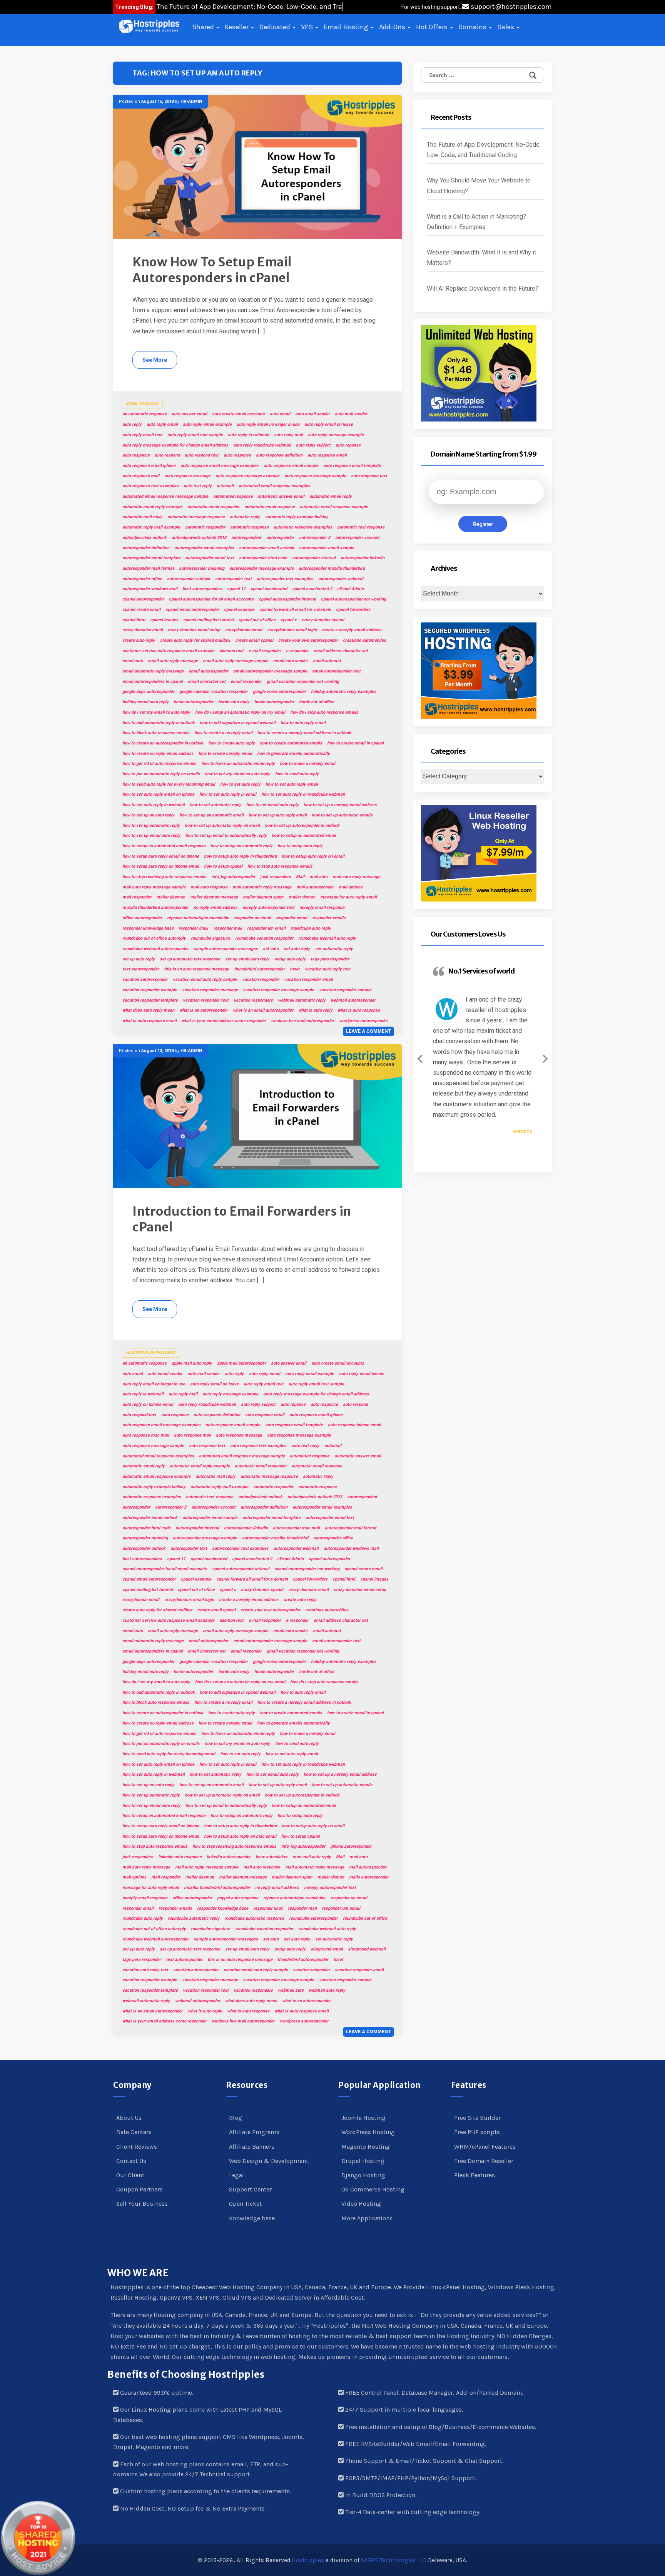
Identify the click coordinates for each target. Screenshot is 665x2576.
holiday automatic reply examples (344, 692)
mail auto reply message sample (154, 887)
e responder (297, 651)
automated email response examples (274, 486)
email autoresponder (208, 671)
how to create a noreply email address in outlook (304, 733)
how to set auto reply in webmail (154, 805)
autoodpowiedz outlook (145, 538)
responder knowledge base (148, 928)
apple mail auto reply (192, 1363)
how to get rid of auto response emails (159, 764)
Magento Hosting (366, 2147)
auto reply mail (288, 435)
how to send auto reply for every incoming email (169, 784)
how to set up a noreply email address (340, 805)
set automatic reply (334, 949)
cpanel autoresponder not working (353, 599)
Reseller (237, 27)
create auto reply (139, 640)
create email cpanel (254, 640)
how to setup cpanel (223, 866)
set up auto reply (139, 959)
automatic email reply (331, 496)
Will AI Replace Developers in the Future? (483, 289)
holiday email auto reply (145, 702)
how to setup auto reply (300, 846)
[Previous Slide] (420, 1057)
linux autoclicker (272, 1857)
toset (295, 969)
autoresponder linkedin (363, 558)
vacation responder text (206, 1000)
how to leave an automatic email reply (238, 764)
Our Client (130, 2175)
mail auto (318, 877)
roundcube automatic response (254, 1918)
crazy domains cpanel (323, 620)
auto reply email (162, 424)
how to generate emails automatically (293, 754)
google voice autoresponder (279, 692)
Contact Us (131, 2161)
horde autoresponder (274, 702)
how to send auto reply (297, 774)
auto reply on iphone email (148, 1404)
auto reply (132, 424)
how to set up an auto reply (148, 815)
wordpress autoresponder (363, 1021)
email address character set (341, 651)
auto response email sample (291, 466)
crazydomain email (244, 630)
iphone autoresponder (351, 1846)
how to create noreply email (225, 754)
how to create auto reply (231, 743)
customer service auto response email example (168, 651)
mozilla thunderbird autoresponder (155, 907)
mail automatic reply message (262, 887)
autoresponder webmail (341, 579)
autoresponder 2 (315, 538)
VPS (308, 27)
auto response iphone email (354, 1425)
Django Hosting (363, 2175)
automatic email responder (213, 507)
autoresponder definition (146, 548)
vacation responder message (210, 990)
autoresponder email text (210, 558)
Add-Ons (393, 27)
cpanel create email (141, 610)
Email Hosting (347, 27)
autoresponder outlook (189, 579)
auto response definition (279, 455)
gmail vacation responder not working (303, 682)
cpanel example (239, 610)
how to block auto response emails (156, 733)
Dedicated (276, 27)
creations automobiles (364, 640)
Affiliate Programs (254, 2132)
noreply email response (322, 907)
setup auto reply (290, 959)
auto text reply (198, 486)
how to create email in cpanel (355, 743)
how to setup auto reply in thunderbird (240, 856)
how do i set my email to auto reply (156, 712)
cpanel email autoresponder (192, 610)
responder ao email (252, 918)
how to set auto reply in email (228, 794)
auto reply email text (142, 435)
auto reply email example (207, 424)
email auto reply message (173, 661)
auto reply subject (313, 445)
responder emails (329, 918)
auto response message (187, 476)
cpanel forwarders (353, 610)
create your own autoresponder (308, 640)
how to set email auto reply (272, 805)
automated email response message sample (165, 496)
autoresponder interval (314, 558)
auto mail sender (351, 414)
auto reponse (348, 445)
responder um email (266, 928)
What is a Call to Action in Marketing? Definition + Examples (476, 222)
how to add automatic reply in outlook (159, 723)
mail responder (137, 897)
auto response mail (141, 476)
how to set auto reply (240, 784)
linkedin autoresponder (229, 1857)
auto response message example (247, 476)
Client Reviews (137, 2147)
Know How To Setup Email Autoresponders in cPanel (212, 270)
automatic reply (245, 517)
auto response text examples (150, 486)
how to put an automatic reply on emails (161, 774)
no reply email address (216, 907)
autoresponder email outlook (267, 548)
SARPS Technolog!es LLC (394, 2560)
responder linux (193, 928)
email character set (207, 682)
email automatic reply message (153, 671)
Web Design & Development (269, 2161)
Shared (204, 27)
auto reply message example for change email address (175, 445)
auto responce (136, 455)
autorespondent (246, 538)
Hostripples (308, 2560)
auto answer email (189, 414)
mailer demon (302, 897)
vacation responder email (308, 979)
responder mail (228, 928)
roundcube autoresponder (313, 1918)
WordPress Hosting (368, 2132)
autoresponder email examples (204, 548)
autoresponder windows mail (150, 589)
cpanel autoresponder (143, 599)
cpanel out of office (257, 620)
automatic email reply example (152, 507)
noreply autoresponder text (268, 907)
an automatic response (145, 414)
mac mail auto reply (312, 1857)
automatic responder (205, 527)
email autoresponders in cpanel (153, 682)
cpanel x (289, 620)
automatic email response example (334, 507)
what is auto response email (150, 1021)
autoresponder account (357, 538)
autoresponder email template (151, 558)
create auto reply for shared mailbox (195, 640)
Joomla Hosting (363, 2118)
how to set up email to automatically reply (226, 836)
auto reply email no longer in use (268, 424)
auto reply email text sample (195, 435)
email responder (246, 682)
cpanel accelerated (269, 589)
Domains (473, 27)
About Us (129, 2118)
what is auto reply (315, 1010)
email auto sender (291, 661)
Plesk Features (475, 2175)
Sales (506, 27)
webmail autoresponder (353, 1000)
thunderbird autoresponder (259, 969)
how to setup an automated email (304, 836)
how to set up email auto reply (151, 836)
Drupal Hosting (363, 2161)
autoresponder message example (261, 568)
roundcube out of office (365, 1918)
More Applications (367, 2218)
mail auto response (209, 887)
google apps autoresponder (148, 692)
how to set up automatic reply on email (222, 825)
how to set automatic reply (216, 805)
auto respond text (202, 455)
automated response (233, 496)
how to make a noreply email (307, 764)
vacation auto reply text (328, 969)
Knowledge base (252, 2218)
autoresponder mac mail (296, 1528)
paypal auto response (238, 1898)
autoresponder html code (263, 558)
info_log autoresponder (233, 877)
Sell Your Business (142, 2204)
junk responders (276, 877)
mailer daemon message (214, 897)
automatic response (249, 527)
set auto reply (297, 949)
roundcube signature (211, 938)
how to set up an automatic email (211, 815)
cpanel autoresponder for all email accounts (211, 599)
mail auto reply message (356, 877)
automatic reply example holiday (297, 517)
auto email (280, 414)
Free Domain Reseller (484, 2161)
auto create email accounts (238, 414)
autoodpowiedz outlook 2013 (199, 538)
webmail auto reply (327, 1990)
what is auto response (359, 1010)
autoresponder (280, 538)
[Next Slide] (545, 1057)
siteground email (327, 1949)
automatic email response (270, 507)
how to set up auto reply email (278, 815)
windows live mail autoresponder (302, 1021)
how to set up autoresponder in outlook (302, 825)
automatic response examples (303, 527)
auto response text (369, 476)
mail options (351, 887)
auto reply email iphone (362, 1374)
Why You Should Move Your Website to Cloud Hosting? (479, 186)
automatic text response (361, 527)
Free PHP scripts (477, 2132)
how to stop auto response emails (280, 866)
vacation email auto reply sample (205, 979)
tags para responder (330, 959)
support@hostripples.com (510, 7)
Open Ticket (245, 2204)
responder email (292, 918)
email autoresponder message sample (270, 671)
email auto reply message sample (236, 661)
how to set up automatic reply (151, 825)
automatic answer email (281, 496)
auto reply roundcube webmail (262, 445)
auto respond (167, 455)
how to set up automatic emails (342, 815)
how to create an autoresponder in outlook (163, 743)
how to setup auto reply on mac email (240, 1836)
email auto (133, 661)
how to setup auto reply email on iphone (161, 856)
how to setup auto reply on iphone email (161, 866)
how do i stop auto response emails (324, 712)
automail (225, 486)
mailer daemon (171, 897)
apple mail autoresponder (241, 1363)
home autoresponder (193, 702)
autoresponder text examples (285, 579)
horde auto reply (234, 702)
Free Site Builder (477, 2118)
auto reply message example (336, 435)
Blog (236, 2118)
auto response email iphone (149, 466)
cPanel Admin (350, 589)
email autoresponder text (336, 671)
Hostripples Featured (150, 1353)
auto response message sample (315, 476)
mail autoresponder (315, 887)
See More (155, 360)
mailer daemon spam (263, 897)
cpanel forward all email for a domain (295, 610)
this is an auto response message (196, 969)
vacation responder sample (345, 990)
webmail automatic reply (302, 1000)
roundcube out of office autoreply (154, 938)
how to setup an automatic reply (241, 846)
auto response (237, 455)
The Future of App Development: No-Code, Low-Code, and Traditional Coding (484, 150)
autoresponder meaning (202, 568)
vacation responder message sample (278, 990)
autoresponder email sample (327, 548)
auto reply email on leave (329, 424)
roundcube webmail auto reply (327, 938)
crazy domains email (143, 630)
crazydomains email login (292, 630)
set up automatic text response (190, 959)
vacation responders (253, 1000)
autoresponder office (142, 579)
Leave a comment (368, 1031)
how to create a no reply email (223, 733)
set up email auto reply (247, 959)
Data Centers (134, 2132)
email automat (327, 661)
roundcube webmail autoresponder (155, 949)
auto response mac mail (146, 1435)
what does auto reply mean (148, 1010)
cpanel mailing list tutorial (208, 620)
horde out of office (317, 702)
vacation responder (261, 979)
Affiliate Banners (252, 2147)
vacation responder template (150, 1000)
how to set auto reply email (292, 784)
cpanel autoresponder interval (287, 599)
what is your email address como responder (224, 1021)
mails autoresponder (369, 1877)
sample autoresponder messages (226, 949)
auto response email (327, 455)
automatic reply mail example (151, 527)
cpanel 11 (236, 589)
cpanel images (164, 620)
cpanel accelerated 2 (312, 589)
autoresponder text (233, 579)
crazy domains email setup (194, 630)
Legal (236, 2175)
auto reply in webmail (248, 435)
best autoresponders (202, 589)
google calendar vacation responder (214, 692)
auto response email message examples (220, 466)
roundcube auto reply (311, 928)
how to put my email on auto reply (237, 774)
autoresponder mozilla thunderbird (332, 568)
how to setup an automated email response (164, 846)
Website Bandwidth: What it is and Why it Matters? (481, 258)
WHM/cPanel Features (485, 2147)
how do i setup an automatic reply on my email (240, 712)
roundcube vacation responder (264, 938)
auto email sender (312, 414)
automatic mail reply (142, 517)
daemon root (231, 651)
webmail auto (291, 1990)
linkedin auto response (180, 1857)
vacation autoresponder (145, 979)
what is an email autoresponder (263, 1010)
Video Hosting (361, 2204)
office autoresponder (142, 918)
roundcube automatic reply (194, 1918)
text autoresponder (141, 969)
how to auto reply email (303, 723)
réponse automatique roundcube (198, 918)
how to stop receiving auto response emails (164, 877)
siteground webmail (367, 1949)
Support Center (250, 2189)
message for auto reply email (348, 897)
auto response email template (352, 466)
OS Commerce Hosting (373, 2189)
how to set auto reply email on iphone (158, 794)
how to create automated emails (291, 743)
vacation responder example (150, 990)
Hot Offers (433, 27)
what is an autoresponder (204, 1010)
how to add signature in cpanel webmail (238, 723)
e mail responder (265, 651)
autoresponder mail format (148, 568)
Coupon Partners (140, 2189)
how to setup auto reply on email (313, 856)
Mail (300, 877)
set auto (271, 949)
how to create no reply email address (158, 754)
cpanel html (134, 620)
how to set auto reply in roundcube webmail (303, 794)
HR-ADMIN (191, 101)
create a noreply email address (352, 630)
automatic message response (196, 517)
